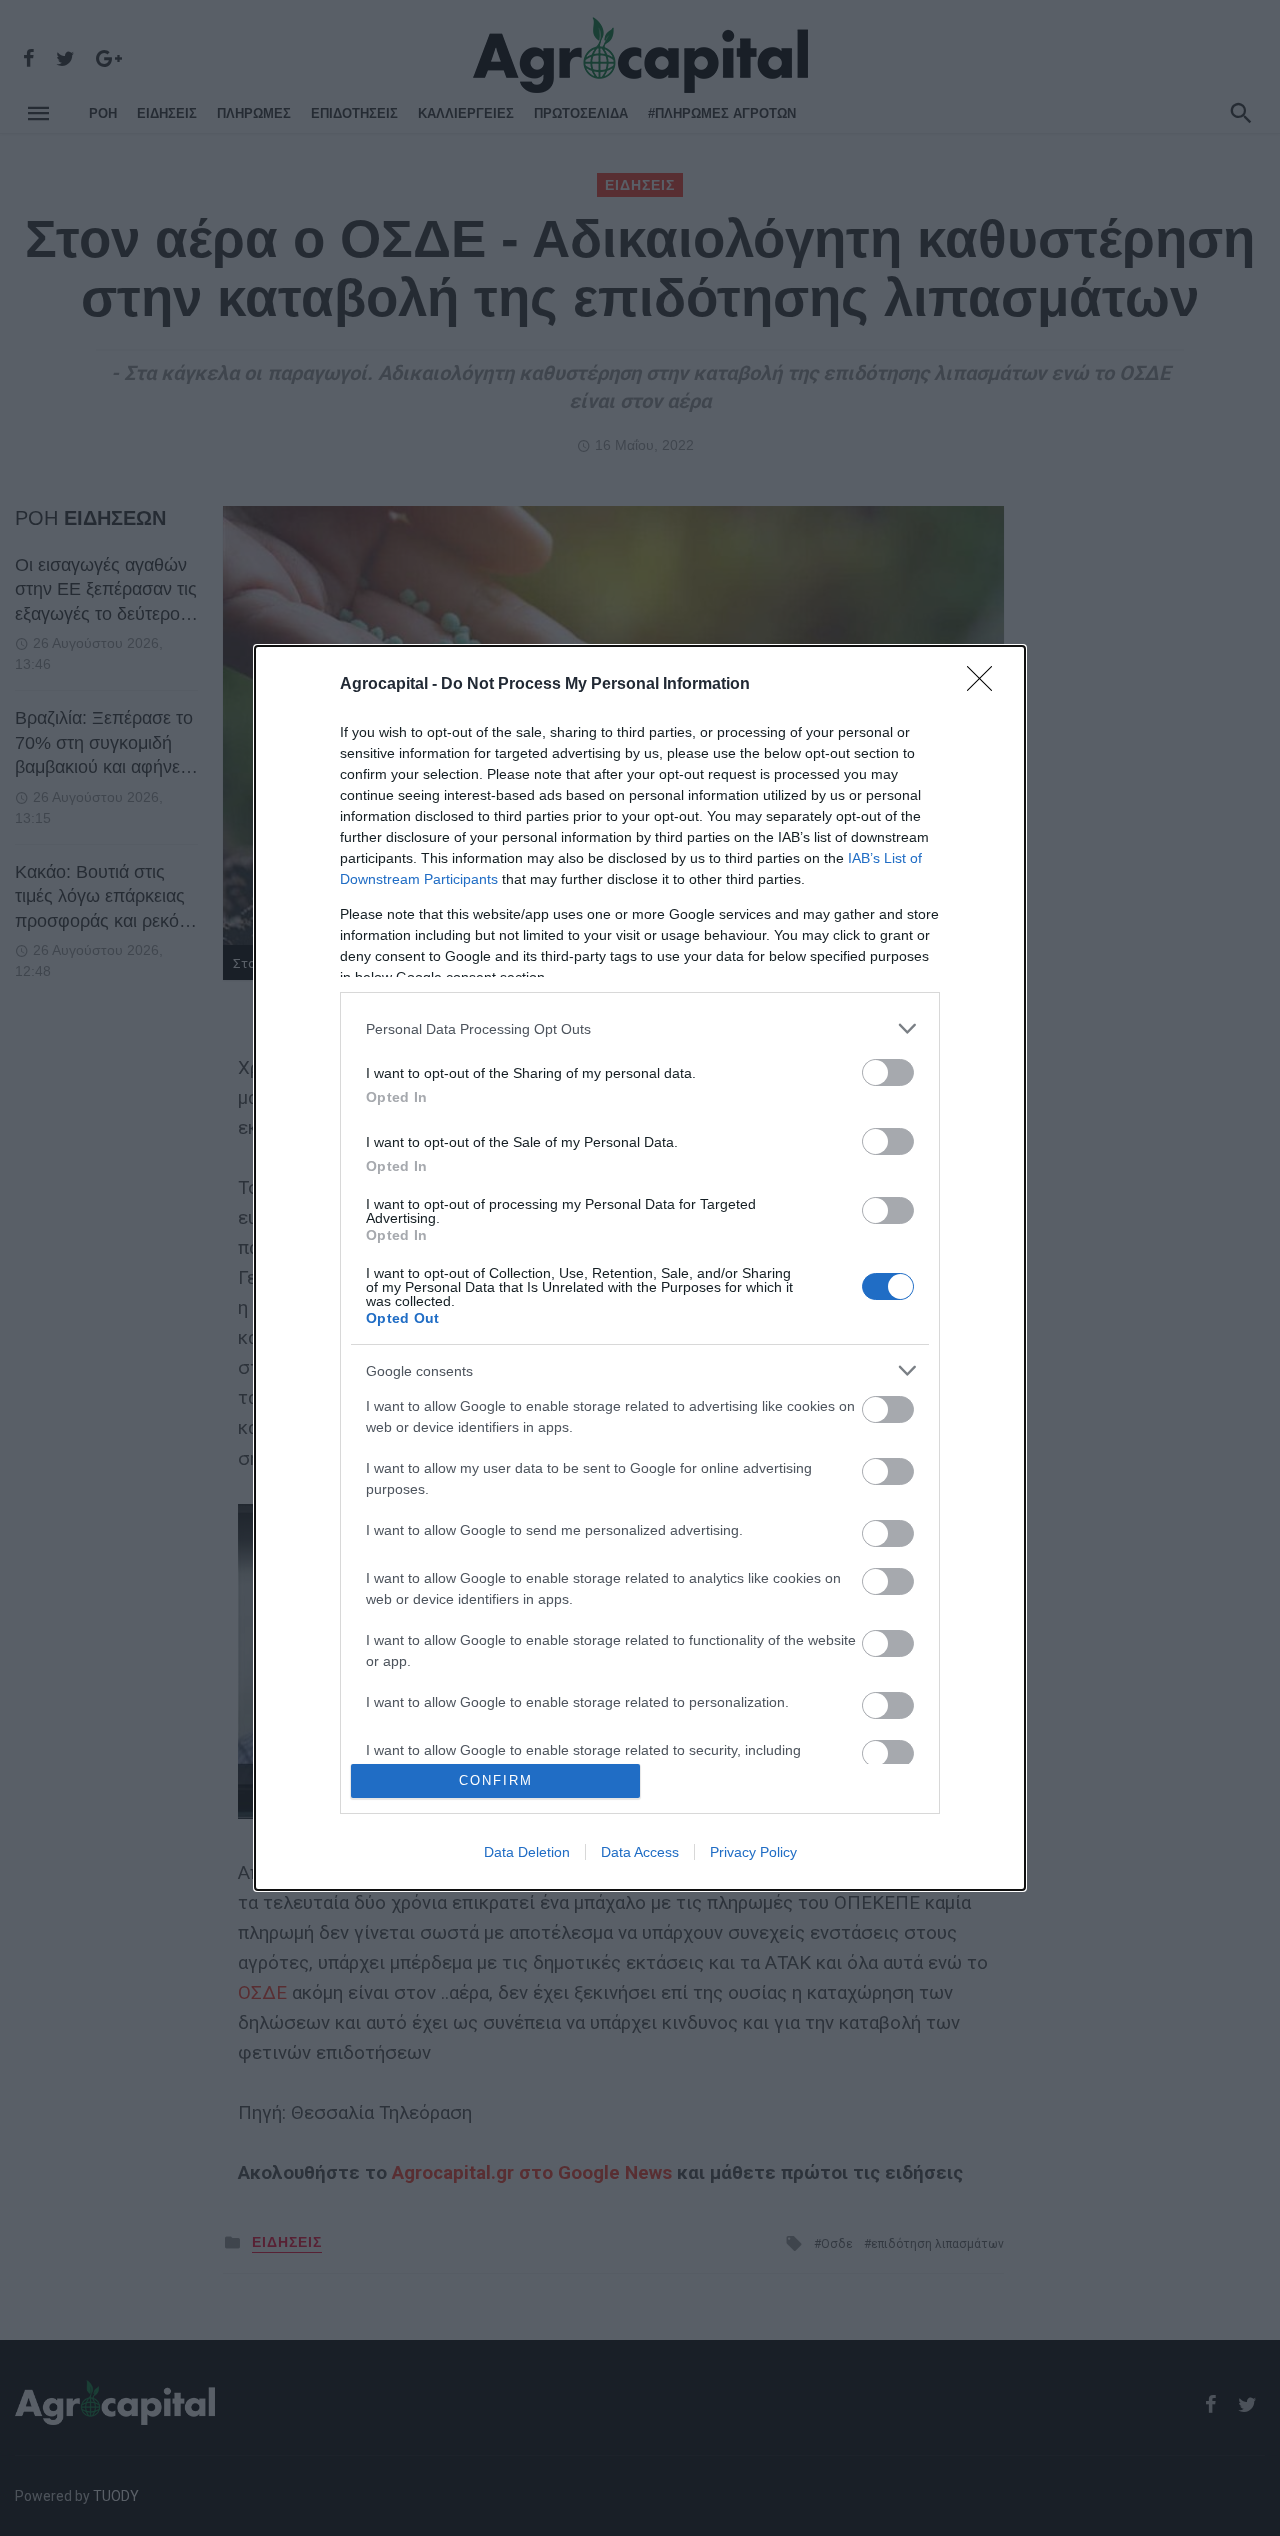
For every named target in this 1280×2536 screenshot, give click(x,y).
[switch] (888, 1072)
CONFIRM (496, 1780)
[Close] (986, 685)
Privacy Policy (753, 1852)
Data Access (640, 1852)
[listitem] (640, 1028)
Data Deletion (527, 1852)
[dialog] (640, 1268)
